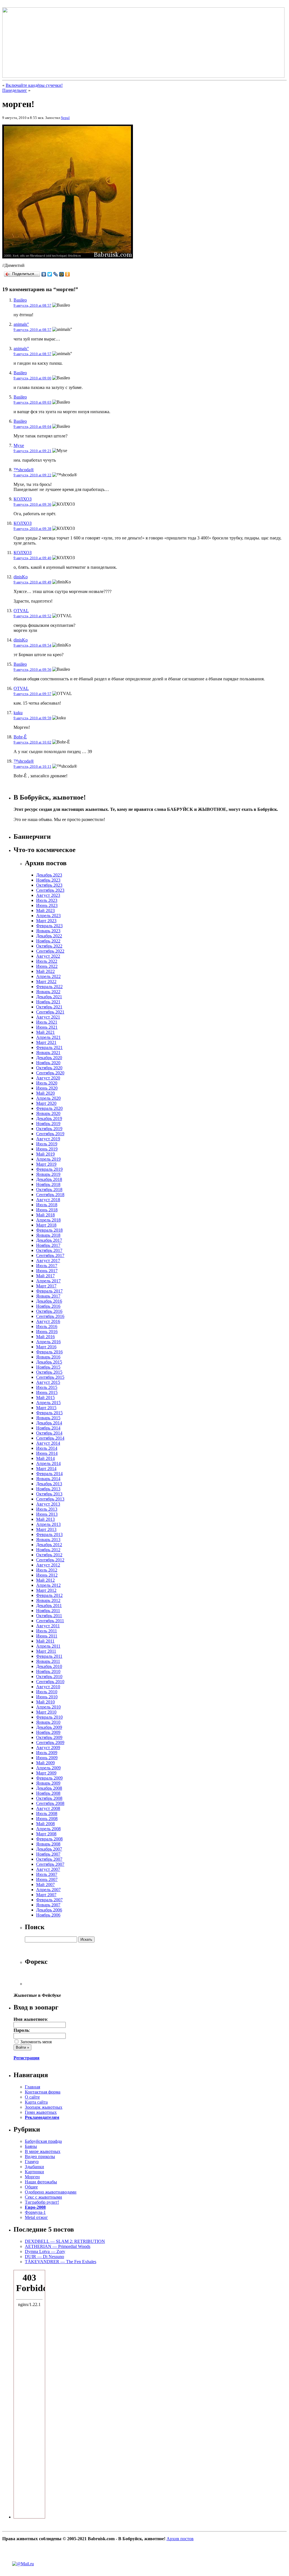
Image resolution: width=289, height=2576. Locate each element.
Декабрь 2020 (49, 1058)
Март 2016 (46, 1347)
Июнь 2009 (47, 1758)
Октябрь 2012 (49, 1555)
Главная (32, 2087)
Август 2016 (48, 1321)
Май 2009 (45, 1763)
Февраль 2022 (49, 987)
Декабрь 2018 (49, 1179)
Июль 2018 (47, 1205)
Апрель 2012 (48, 1585)
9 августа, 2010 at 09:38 (32, 529)
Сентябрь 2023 (50, 890)
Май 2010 (45, 1702)
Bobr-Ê (20, 737)
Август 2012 (48, 1565)
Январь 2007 (48, 1905)
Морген (32, 2177)
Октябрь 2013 (49, 1494)
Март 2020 (46, 1103)
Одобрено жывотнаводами (51, 2192)
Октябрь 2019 (49, 1129)
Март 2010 (46, 1712)
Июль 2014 (47, 1448)
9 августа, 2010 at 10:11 (32, 766)
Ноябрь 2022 (48, 941)
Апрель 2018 (48, 1220)
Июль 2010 (47, 1692)
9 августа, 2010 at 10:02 (32, 742)
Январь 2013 (48, 1540)
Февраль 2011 (49, 1656)
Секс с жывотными (43, 2197)
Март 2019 (46, 1164)
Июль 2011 (47, 1631)
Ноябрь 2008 (48, 1793)
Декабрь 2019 (49, 1118)
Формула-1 (35, 2212)
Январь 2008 (48, 1844)
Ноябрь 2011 (48, 1611)
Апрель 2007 (48, 1890)
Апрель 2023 (48, 916)
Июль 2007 (47, 1874)
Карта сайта (36, 2102)
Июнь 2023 (47, 905)
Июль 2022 (47, 961)
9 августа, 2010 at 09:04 (32, 427)
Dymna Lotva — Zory (45, 2251)
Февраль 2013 (49, 1534)
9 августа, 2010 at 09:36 (32, 504)
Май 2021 (45, 1032)
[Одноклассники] (68, 274)
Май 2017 (45, 1276)
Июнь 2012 (47, 1575)
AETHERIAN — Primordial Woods (58, 2246)
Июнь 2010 (47, 1697)
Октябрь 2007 (49, 1859)
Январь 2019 (48, 1174)
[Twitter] (50, 274)
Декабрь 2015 (49, 1362)
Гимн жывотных (41, 2112)
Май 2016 (45, 1337)
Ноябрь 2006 (48, 1915)
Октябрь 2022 (49, 946)
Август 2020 (48, 1078)
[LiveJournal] (56, 274)
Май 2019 (45, 1154)
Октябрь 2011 (49, 1616)
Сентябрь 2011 (50, 1621)
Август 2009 (48, 1748)
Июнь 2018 (47, 1210)
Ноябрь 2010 (48, 1671)
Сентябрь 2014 (50, 1438)
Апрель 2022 (48, 976)
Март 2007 (46, 1895)
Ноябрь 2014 (48, 1428)
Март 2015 (46, 1408)
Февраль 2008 (49, 1839)
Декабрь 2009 (49, 1727)
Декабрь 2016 (49, 1301)
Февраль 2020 (49, 1108)
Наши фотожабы (41, 2182)
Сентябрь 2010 (50, 1682)
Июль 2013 (47, 1509)
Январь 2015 (48, 1418)
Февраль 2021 (49, 1047)
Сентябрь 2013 (50, 1499)
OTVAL (21, 611)
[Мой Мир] (62, 274)
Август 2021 (48, 1017)
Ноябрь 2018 (48, 1184)
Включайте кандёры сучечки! (34, 85)
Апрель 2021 (48, 1037)
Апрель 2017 (48, 1281)
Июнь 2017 (47, 1271)
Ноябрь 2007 (48, 1854)
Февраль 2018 (49, 1230)
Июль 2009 (47, 1753)
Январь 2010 (48, 1722)
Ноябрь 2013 (48, 1489)
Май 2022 (45, 971)
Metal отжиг (36, 2217)
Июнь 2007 (47, 1879)
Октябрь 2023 (49, 885)
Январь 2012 (48, 1600)
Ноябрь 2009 (48, 1732)
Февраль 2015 (49, 1413)
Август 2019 (48, 1139)
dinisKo (21, 577)
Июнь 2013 (47, 1514)
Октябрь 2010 (49, 1677)
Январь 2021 (48, 1053)
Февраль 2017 (49, 1291)
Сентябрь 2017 (50, 1255)
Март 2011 (46, 1651)
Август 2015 (48, 1382)
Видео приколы (40, 2156)
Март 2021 (46, 1042)
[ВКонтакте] (44, 274)
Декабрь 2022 (49, 936)
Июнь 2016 (47, 1332)
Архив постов (180, 2539)
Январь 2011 (48, 1661)
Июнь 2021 (47, 1027)
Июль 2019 (47, 1144)
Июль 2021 (47, 1022)
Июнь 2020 (47, 1088)
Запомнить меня (35, 2042)
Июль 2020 (47, 1083)
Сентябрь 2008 (50, 1803)
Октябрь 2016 (49, 1311)
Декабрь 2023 (49, 875)
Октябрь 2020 (49, 1068)
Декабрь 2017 (49, 1240)
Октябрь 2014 (49, 1433)
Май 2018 (45, 1215)
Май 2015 (45, 1397)
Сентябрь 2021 (50, 1012)
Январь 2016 (48, 1357)
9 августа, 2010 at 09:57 (32, 694)
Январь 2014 (48, 1479)
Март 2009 (46, 1773)
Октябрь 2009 (49, 1737)
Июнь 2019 (47, 1149)
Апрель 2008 (48, 1829)
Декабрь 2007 (49, 1849)
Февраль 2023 (49, 926)
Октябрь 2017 (49, 1250)
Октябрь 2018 (49, 1189)
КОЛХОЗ (23, 499)
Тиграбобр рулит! (42, 2202)
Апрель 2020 (48, 1098)
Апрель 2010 (48, 1707)
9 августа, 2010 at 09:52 (32, 616)
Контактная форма (43, 2092)
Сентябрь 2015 (50, 1377)
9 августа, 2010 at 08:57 (32, 305)
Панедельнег (15, 90)
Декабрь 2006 (49, 1910)
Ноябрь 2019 (48, 1124)
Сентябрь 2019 (50, 1134)
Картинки (34, 2172)
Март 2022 (46, 982)
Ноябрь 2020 (48, 1063)
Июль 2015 (47, 1387)
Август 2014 (48, 1443)
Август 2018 (48, 1200)
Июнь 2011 (47, 1636)
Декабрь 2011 (49, 1605)
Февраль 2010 (49, 1717)
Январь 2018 (48, 1235)
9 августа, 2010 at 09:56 (32, 670)
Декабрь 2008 (49, 1788)
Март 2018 (46, 1225)
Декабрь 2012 (49, 1545)
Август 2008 (48, 1808)
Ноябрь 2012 (48, 1550)
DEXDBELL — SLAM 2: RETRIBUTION (65, 2241)
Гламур (32, 2162)
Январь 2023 (48, 931)
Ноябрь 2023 (48, 880)
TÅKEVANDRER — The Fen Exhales (61, 2262)
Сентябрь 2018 (50, 1195)
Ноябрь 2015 (48, 1367)
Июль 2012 (47, 1570)
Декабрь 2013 (49, 1484)
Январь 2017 (48, 1296)
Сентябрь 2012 (50, 1560)
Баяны (31, 2146)
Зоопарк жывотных (44, 2107)
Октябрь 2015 (49, 1372)
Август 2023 (48, 895)
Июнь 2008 (47, 1819)
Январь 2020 (48, 1113)
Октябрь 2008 (49, 1798)
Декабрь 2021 (49, 997)
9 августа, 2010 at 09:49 (32, 582)
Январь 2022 (48, 992)
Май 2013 (45, 1519)
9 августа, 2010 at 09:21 (32, 451)
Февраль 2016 (49, 1352)
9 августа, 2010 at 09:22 (32, 475)
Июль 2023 (47, 900)
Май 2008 (45, 1824)
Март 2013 (46, 1529)
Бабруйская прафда (43, 2141)
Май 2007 (45, 1885)
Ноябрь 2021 (48, 1002)
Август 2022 (48, 956)
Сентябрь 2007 (50, 1864)
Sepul (65, 118)
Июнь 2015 (47, 1392)
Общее (31, 2187)
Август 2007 (48, 1869)
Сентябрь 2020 (50, 1073)
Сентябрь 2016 (50, 1316)
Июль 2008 (47, 1813)
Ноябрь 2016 (48, 1306)
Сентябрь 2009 (50, 1742)
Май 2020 (45, 1093)
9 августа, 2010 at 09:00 (32, 378)
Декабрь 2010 (49, 1666)
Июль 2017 (47, 1266)
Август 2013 (48, 1504)
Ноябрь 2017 (48, 1245)
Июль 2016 (47, 1326)
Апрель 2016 (48, 1342)
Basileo (20, 300)
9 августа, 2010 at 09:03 (32, 402)
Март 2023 (46, 921)
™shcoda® (24, 470)
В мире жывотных (43, 2151)
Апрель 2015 (48, 1403)
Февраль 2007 (49, 1900)
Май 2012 (45, 1580)
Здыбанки (34, 2167)
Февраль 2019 (49, 1169)
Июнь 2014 (47, 1453)
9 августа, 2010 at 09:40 (32, 558)
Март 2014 (46, 1469)
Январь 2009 (48, 1783)
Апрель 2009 (48, 1768)
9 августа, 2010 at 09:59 (32, 718)
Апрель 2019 (48, 1159)
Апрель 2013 (48, 1524)
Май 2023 (45, 910)
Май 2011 (45, 1641)
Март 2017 (46, 1286)
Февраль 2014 (49, 1474)
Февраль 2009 (49, 1778)
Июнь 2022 (47, 966)
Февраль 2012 (49, 1595)
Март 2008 (46, 1834)
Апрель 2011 (48, 1646)
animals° (21, 324)
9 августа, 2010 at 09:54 (32, 645)
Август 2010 (48, 1687)
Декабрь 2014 (49, 1423)
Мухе (19, 445)
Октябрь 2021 (49, 1007)
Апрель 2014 (48, 1463)
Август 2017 (48, 1261)
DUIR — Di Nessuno (44, 2257)
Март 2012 (46, 1590)
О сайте (32, 2097)
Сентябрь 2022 (50, 951)
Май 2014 (45, 1458)
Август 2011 (48, 1626)
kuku (18, 713)
